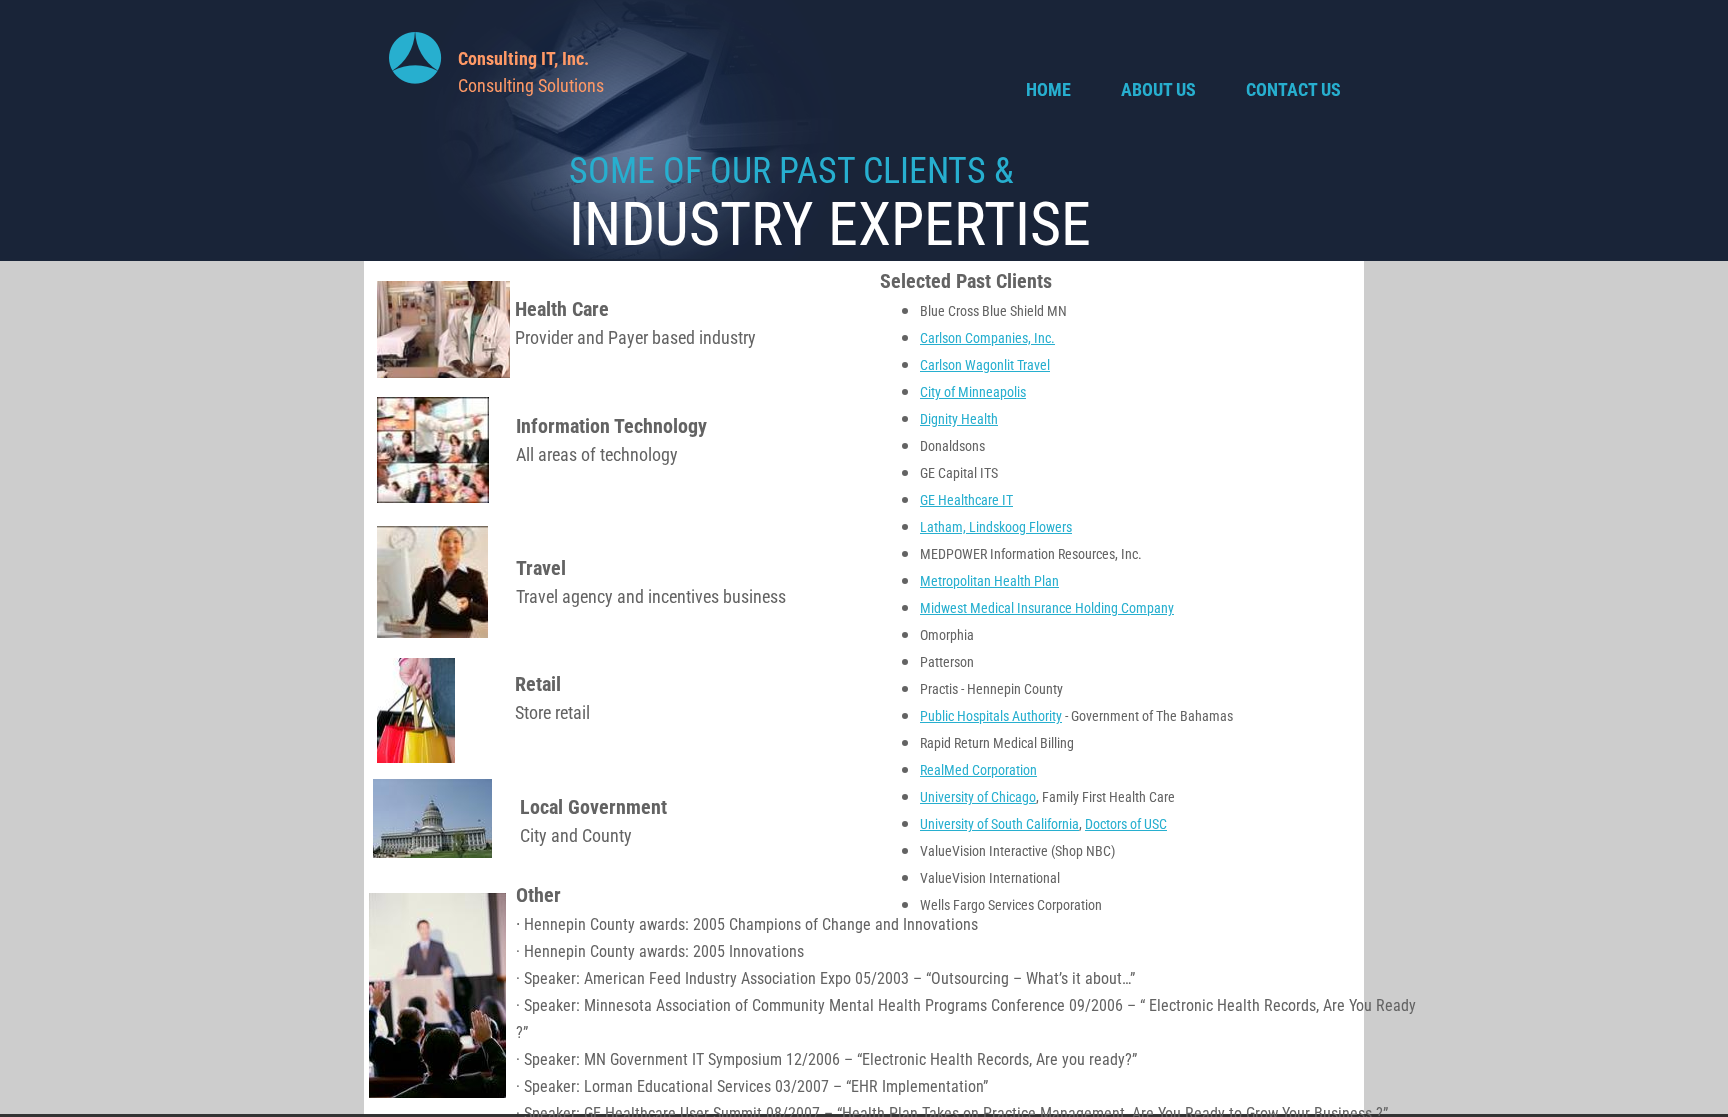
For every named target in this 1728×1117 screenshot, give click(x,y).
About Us (1158, 89)
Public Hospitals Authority (991, 716)
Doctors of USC (1126, 824)
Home (1048, 89)
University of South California (999, 824)
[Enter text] (1311, 46)
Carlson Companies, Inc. (987, 338)
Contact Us (1293, 89)
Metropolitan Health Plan (989, 581)
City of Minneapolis (973, 392)
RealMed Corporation (978, 770)
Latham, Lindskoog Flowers (996, 527)
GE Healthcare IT (966, 500)
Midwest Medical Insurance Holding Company (1047, 608)
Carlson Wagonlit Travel (985, 365)
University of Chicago (978, 797)
